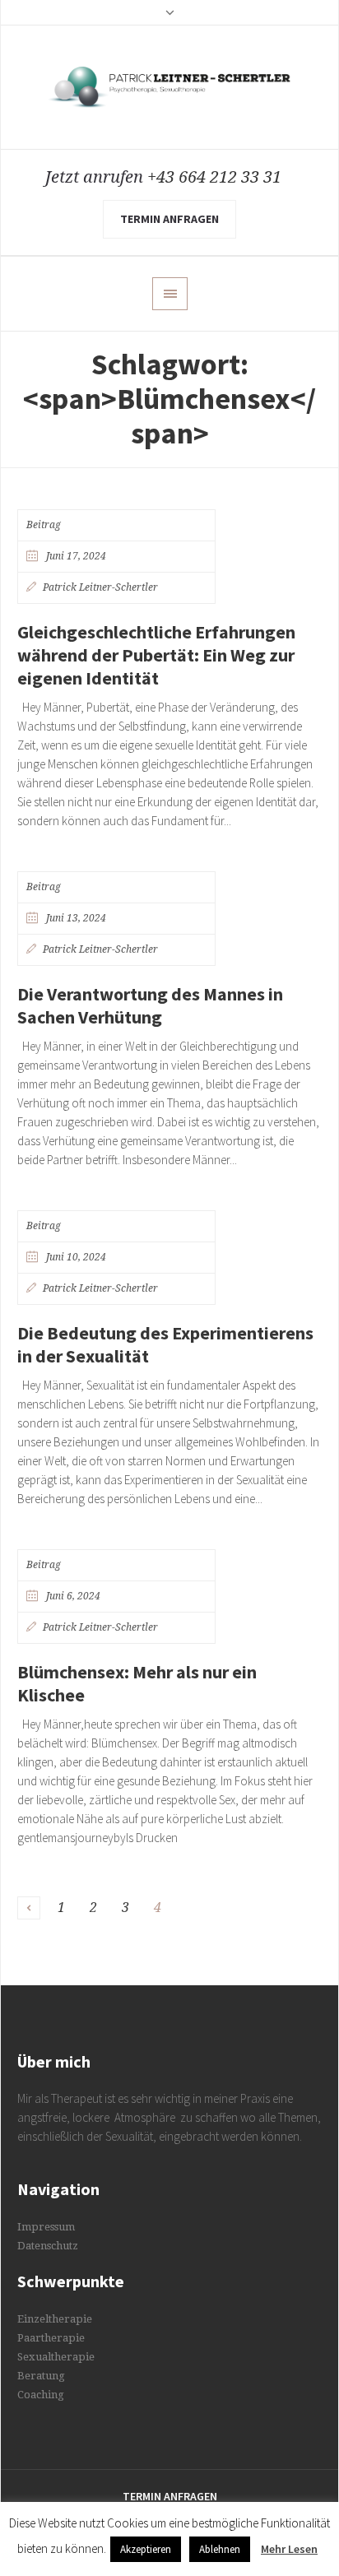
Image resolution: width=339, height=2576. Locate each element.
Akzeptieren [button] (146, 2549)
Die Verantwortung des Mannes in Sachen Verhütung (150, 1005)
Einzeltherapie (55, 2319)
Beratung (41, 2376)
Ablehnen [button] (220, 2549)
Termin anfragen (169, 219)
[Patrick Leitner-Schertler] (169, 87)
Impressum (46, 2227)
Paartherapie (51, 2338)
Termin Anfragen (170, 2496)
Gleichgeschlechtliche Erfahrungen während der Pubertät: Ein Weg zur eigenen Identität (156, 655)
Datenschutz (48, 2246)
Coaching (41, 2395)
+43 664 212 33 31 (214, 177)
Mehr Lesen (289, 2549)
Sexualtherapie (56, 2357)
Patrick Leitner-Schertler (100, 587)
